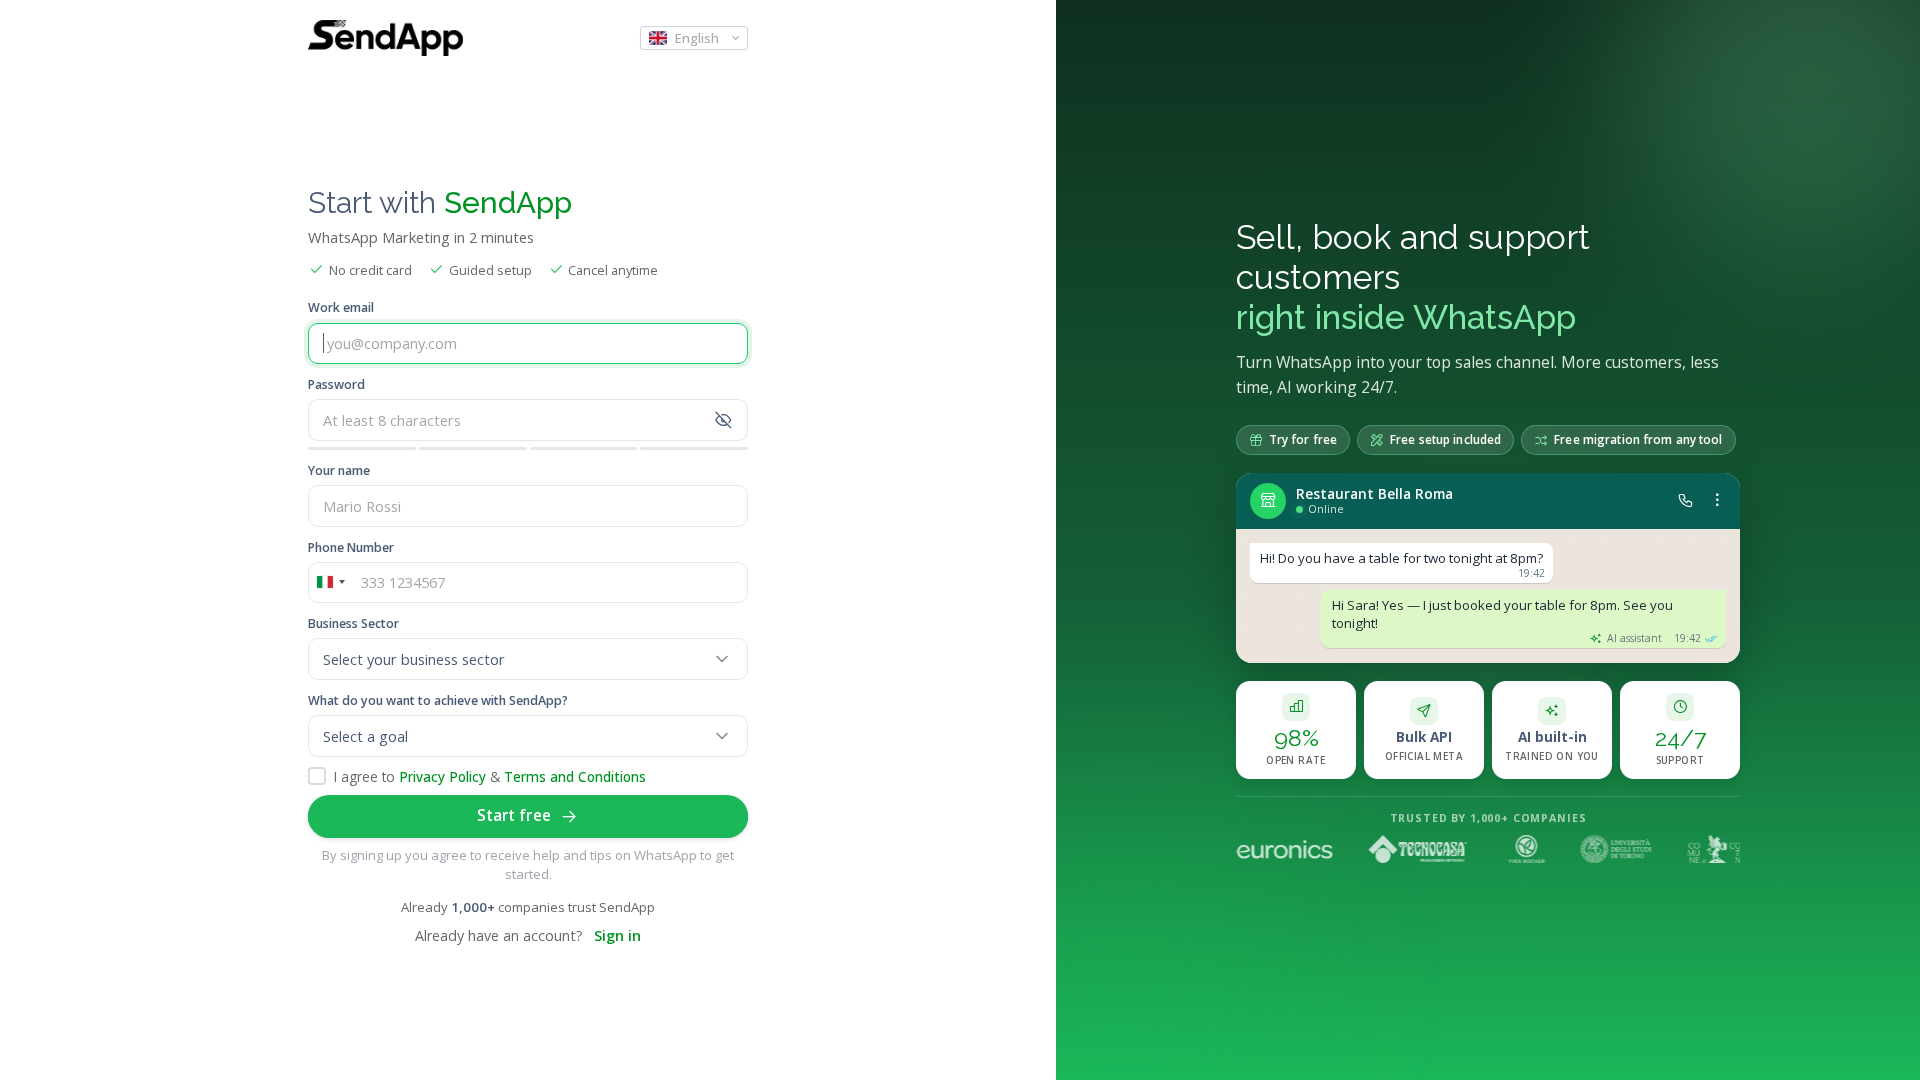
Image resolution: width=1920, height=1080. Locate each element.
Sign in (617, 935)
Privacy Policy (442, 776)
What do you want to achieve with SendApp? (438, 700)
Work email (341, 307)
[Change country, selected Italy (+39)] (330, 583)
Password (336, 384)
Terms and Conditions (575, 776)
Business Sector (353, 623)
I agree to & (490, 776)
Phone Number (351, 547)
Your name (339, 470)
